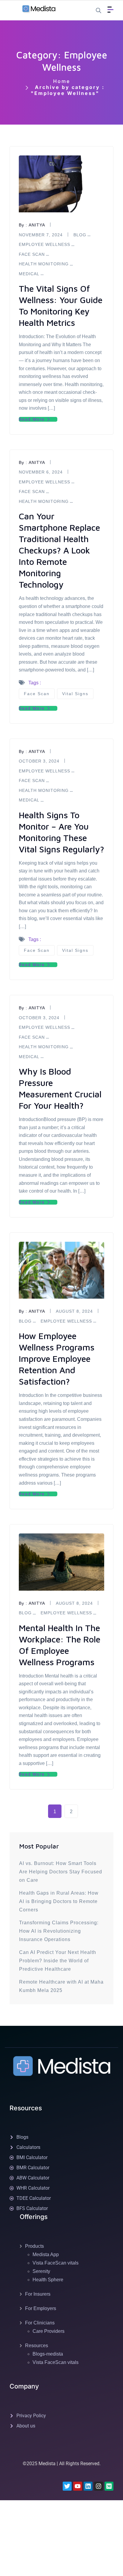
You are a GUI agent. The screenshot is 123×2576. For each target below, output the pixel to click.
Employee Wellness (44, 482)
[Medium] (109, 2486)
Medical (29, 800)
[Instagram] (99, 2486)
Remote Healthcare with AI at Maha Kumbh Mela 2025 (61, 1986)
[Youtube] (78, 2486)
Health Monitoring (44, 501)
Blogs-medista (48, 2354)
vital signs (75, 694)
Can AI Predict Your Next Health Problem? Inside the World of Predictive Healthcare (58, 1961)
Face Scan (32, 491)
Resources (37, 2346)
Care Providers (49, 2331)
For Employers (41, 2308)
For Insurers (38, 2294)
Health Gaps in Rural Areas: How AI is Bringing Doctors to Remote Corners (59, 1901)
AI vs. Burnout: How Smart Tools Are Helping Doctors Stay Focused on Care (61, 1872)
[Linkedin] (88, 2486)
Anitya (37, 462)
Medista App (46, 2254)
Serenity (41, 2271)
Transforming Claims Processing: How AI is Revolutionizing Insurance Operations (59, 1931)
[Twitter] (67, 2486)
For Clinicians (40, 2323)
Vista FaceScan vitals (56, 2263)
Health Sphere (48, 2280)
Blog (25, 1321)
